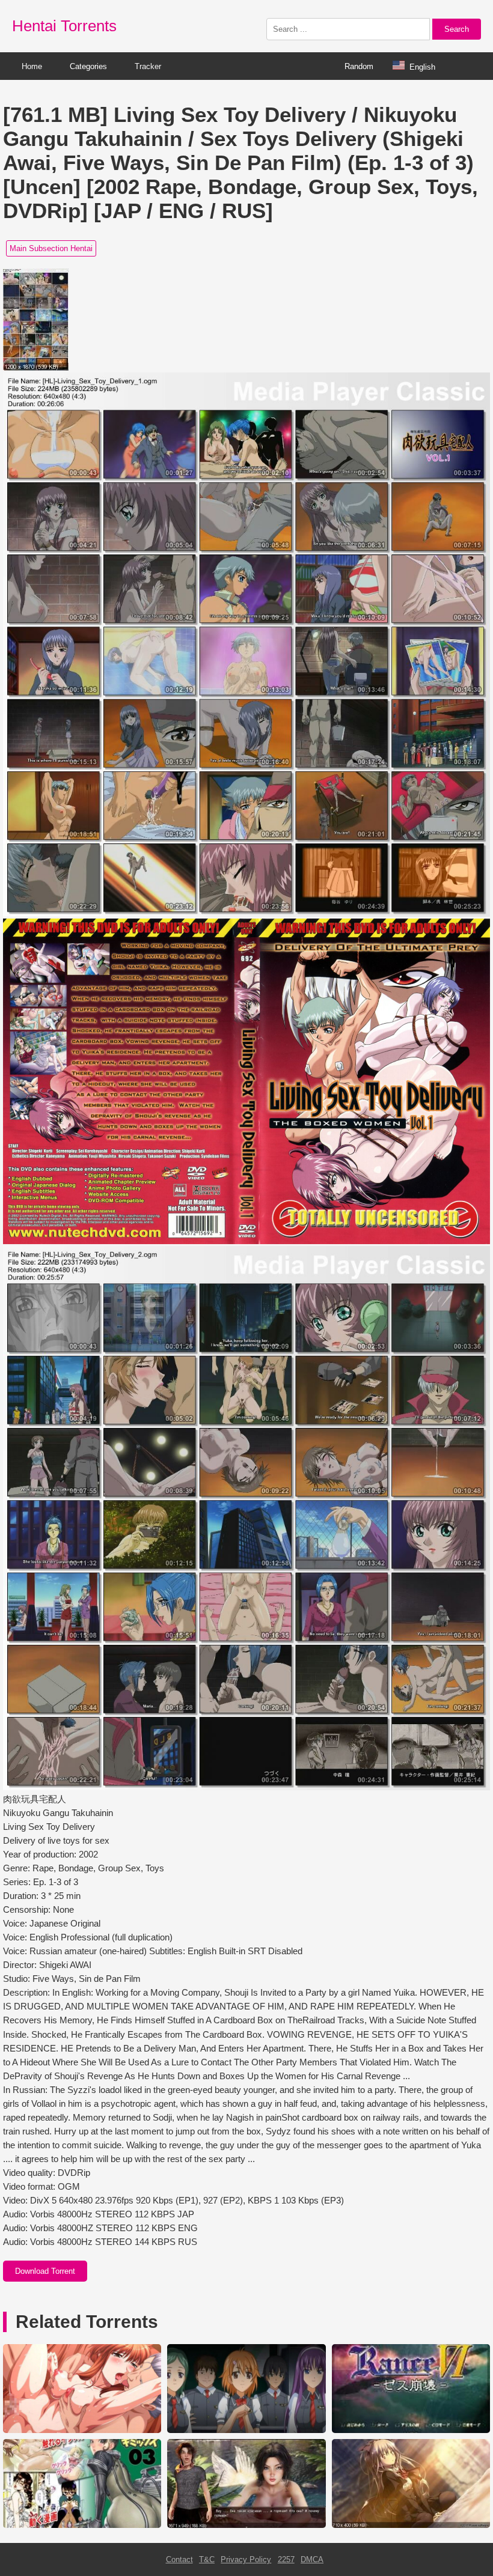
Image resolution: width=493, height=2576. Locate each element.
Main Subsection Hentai (51, 248)
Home (32, 66)
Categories (88, 66)
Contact (179, 2559)
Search (457, 29)
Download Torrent (45, 2271)
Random (359, 66)
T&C (207, 2559)
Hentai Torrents (64, 26)
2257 (286, 2559)
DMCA (312, 2559)
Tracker (148, 66)
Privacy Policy (246, 2559)
